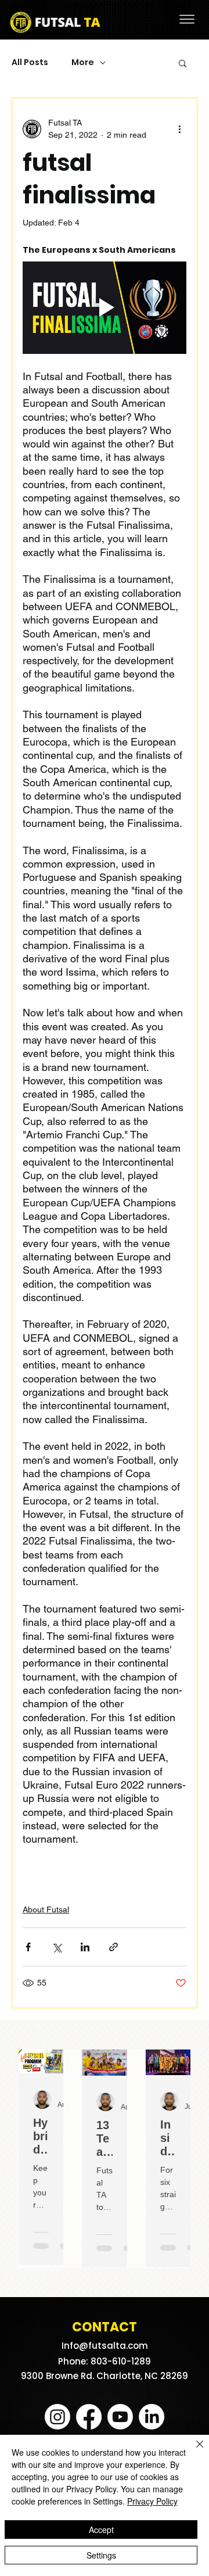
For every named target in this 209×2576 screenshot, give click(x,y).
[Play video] (105, 308)
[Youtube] (120, 2417)
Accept (101, 2530)
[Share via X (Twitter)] (57, 1947)
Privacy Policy (152, 2501)
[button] (183, 63)
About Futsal (46, 1909)
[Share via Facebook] (28, 1947)
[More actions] (179, 129)
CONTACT (105, 2327)
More (83, 62)
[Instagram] (57, 2417)
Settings (101, 2555)
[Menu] (187, 19)
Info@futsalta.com (105, 2346)
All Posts (30, 62)
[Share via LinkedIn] (85, 1947)
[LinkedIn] (152, 2417)
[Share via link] (113, 1947)
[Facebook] (89, 2417)
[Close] (193, 2451)
